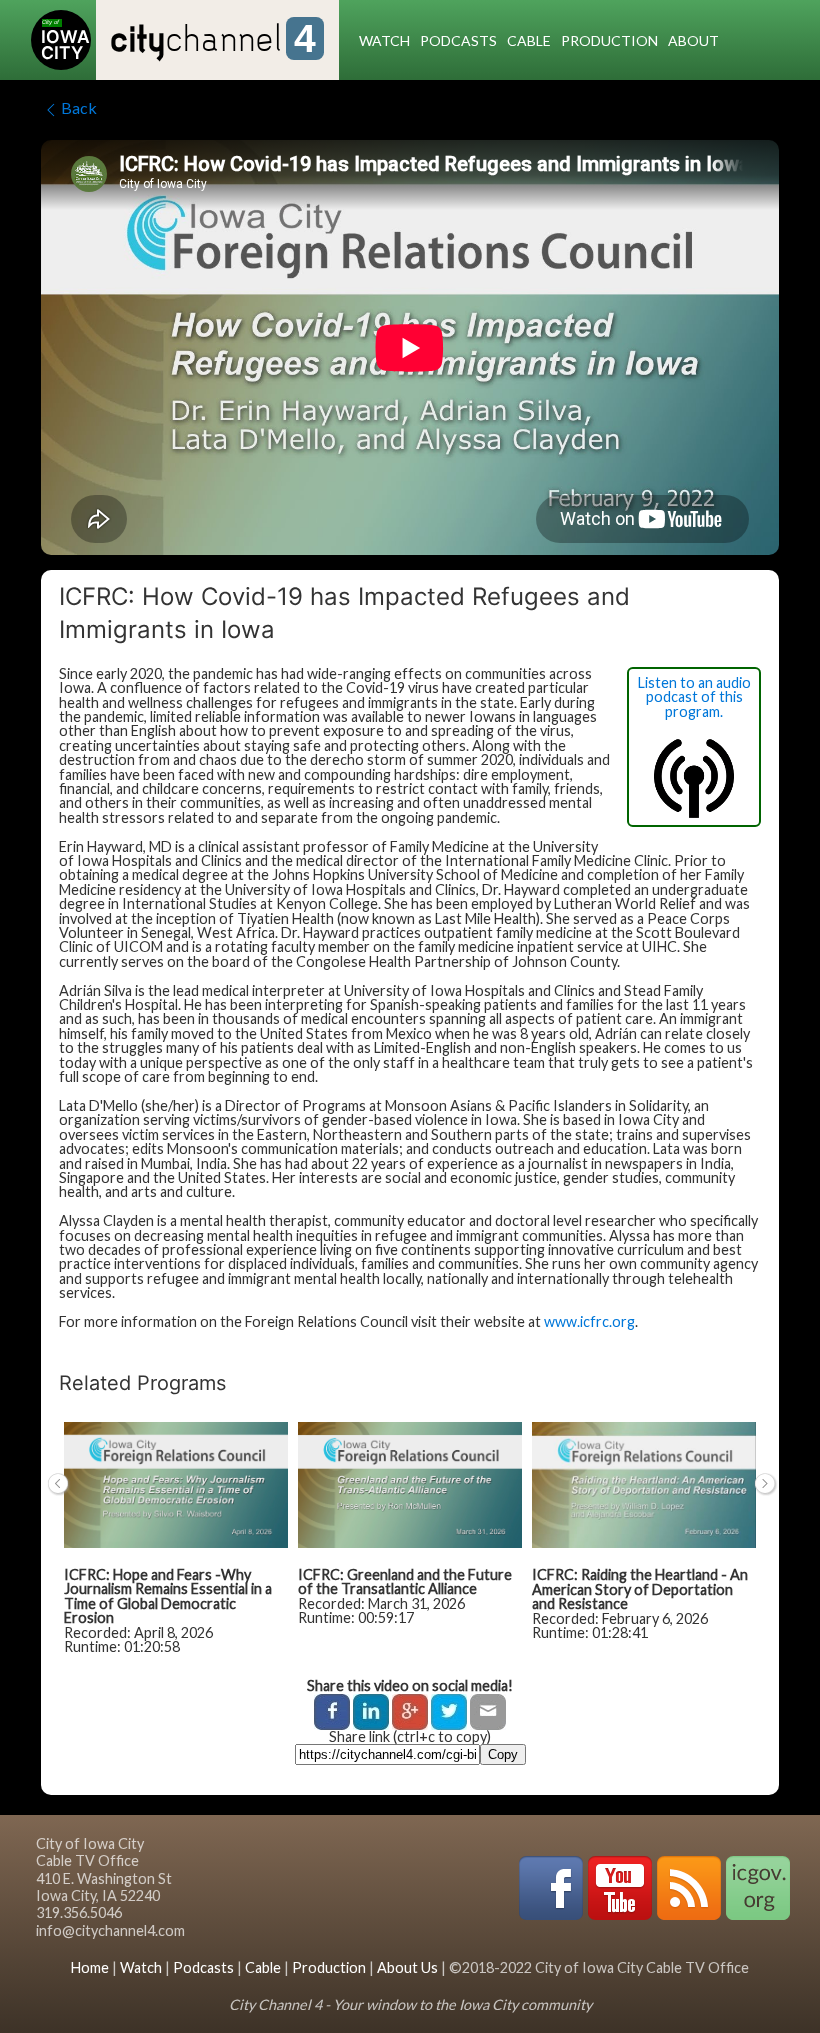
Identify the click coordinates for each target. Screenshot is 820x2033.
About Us (407, 1967)
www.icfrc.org (589, 1321)
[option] (176, 1548)
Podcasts (458, 40)
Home (90, 1967)
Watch (384, 40)
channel (213, 41)
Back (79, 107)
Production (609, 40)
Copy (503, 1754)
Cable (529, 40)
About (693, 40)
